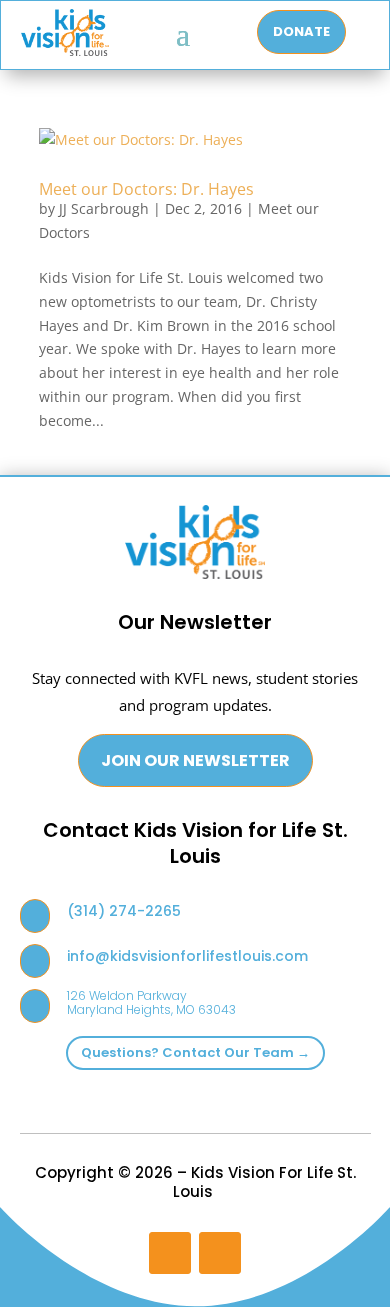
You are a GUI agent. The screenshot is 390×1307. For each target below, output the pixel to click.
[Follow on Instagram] (170, 1253)
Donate (301, 31)
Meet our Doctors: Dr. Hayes (146, 189)
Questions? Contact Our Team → (195, 1052)
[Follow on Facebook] (220, 1253)
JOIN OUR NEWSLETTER (195, 760)
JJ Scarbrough (104, 208)
